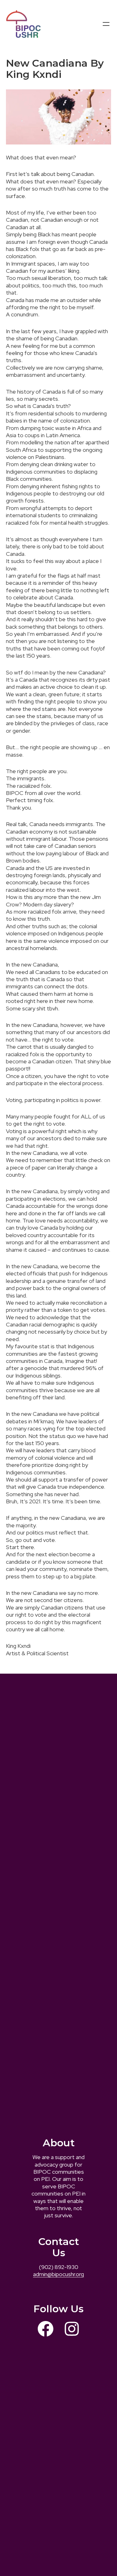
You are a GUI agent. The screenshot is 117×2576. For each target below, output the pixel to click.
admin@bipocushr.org (58, 2274)
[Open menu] (106, 24)
